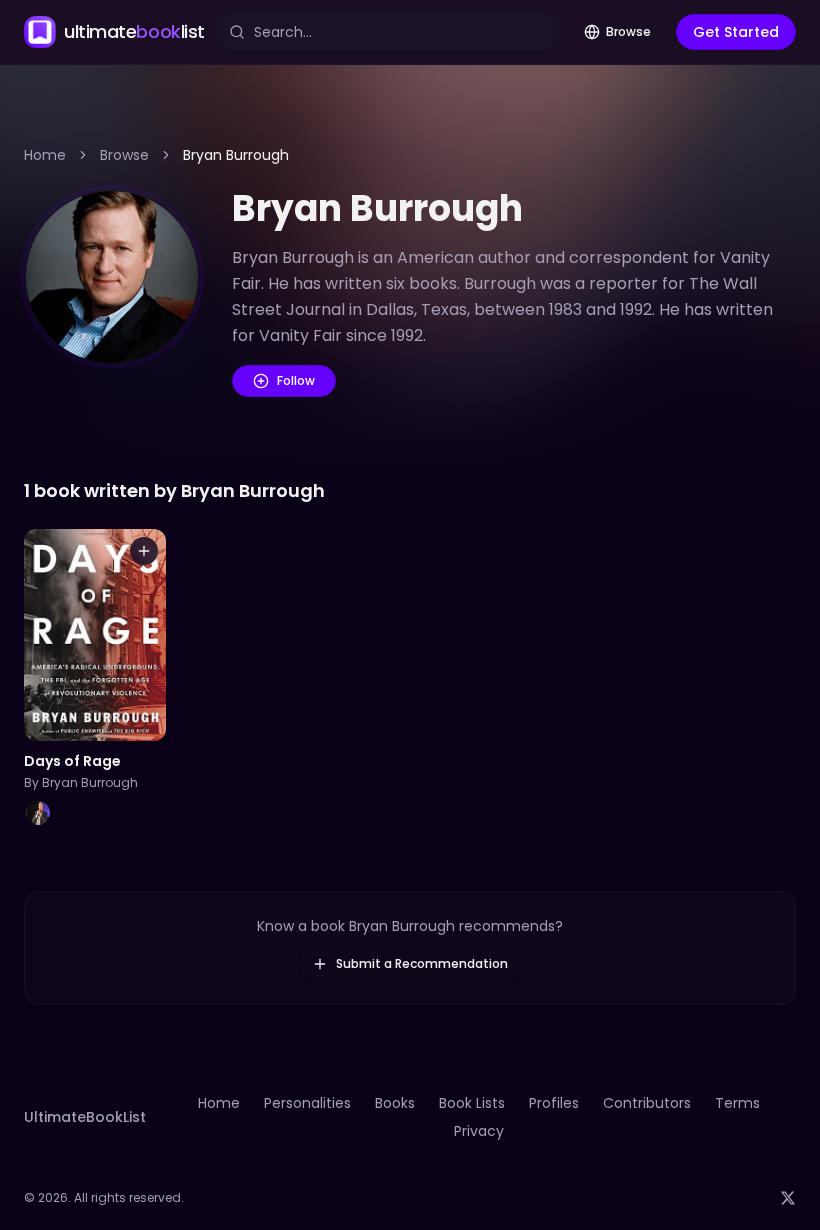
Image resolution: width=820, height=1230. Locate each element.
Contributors (647, 1103)
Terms (737, 1103)
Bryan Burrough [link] (236, 155)
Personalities (307, 1103)
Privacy (479, 1131)
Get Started (736, 32)
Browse (628, 31)
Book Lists (472, 1103)
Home (45, 155)
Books (395, 1103)
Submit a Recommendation (422, 963)
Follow (296, 380)
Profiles (554, 1103)
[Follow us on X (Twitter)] (788, 1198)
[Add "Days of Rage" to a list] (144, 551)
